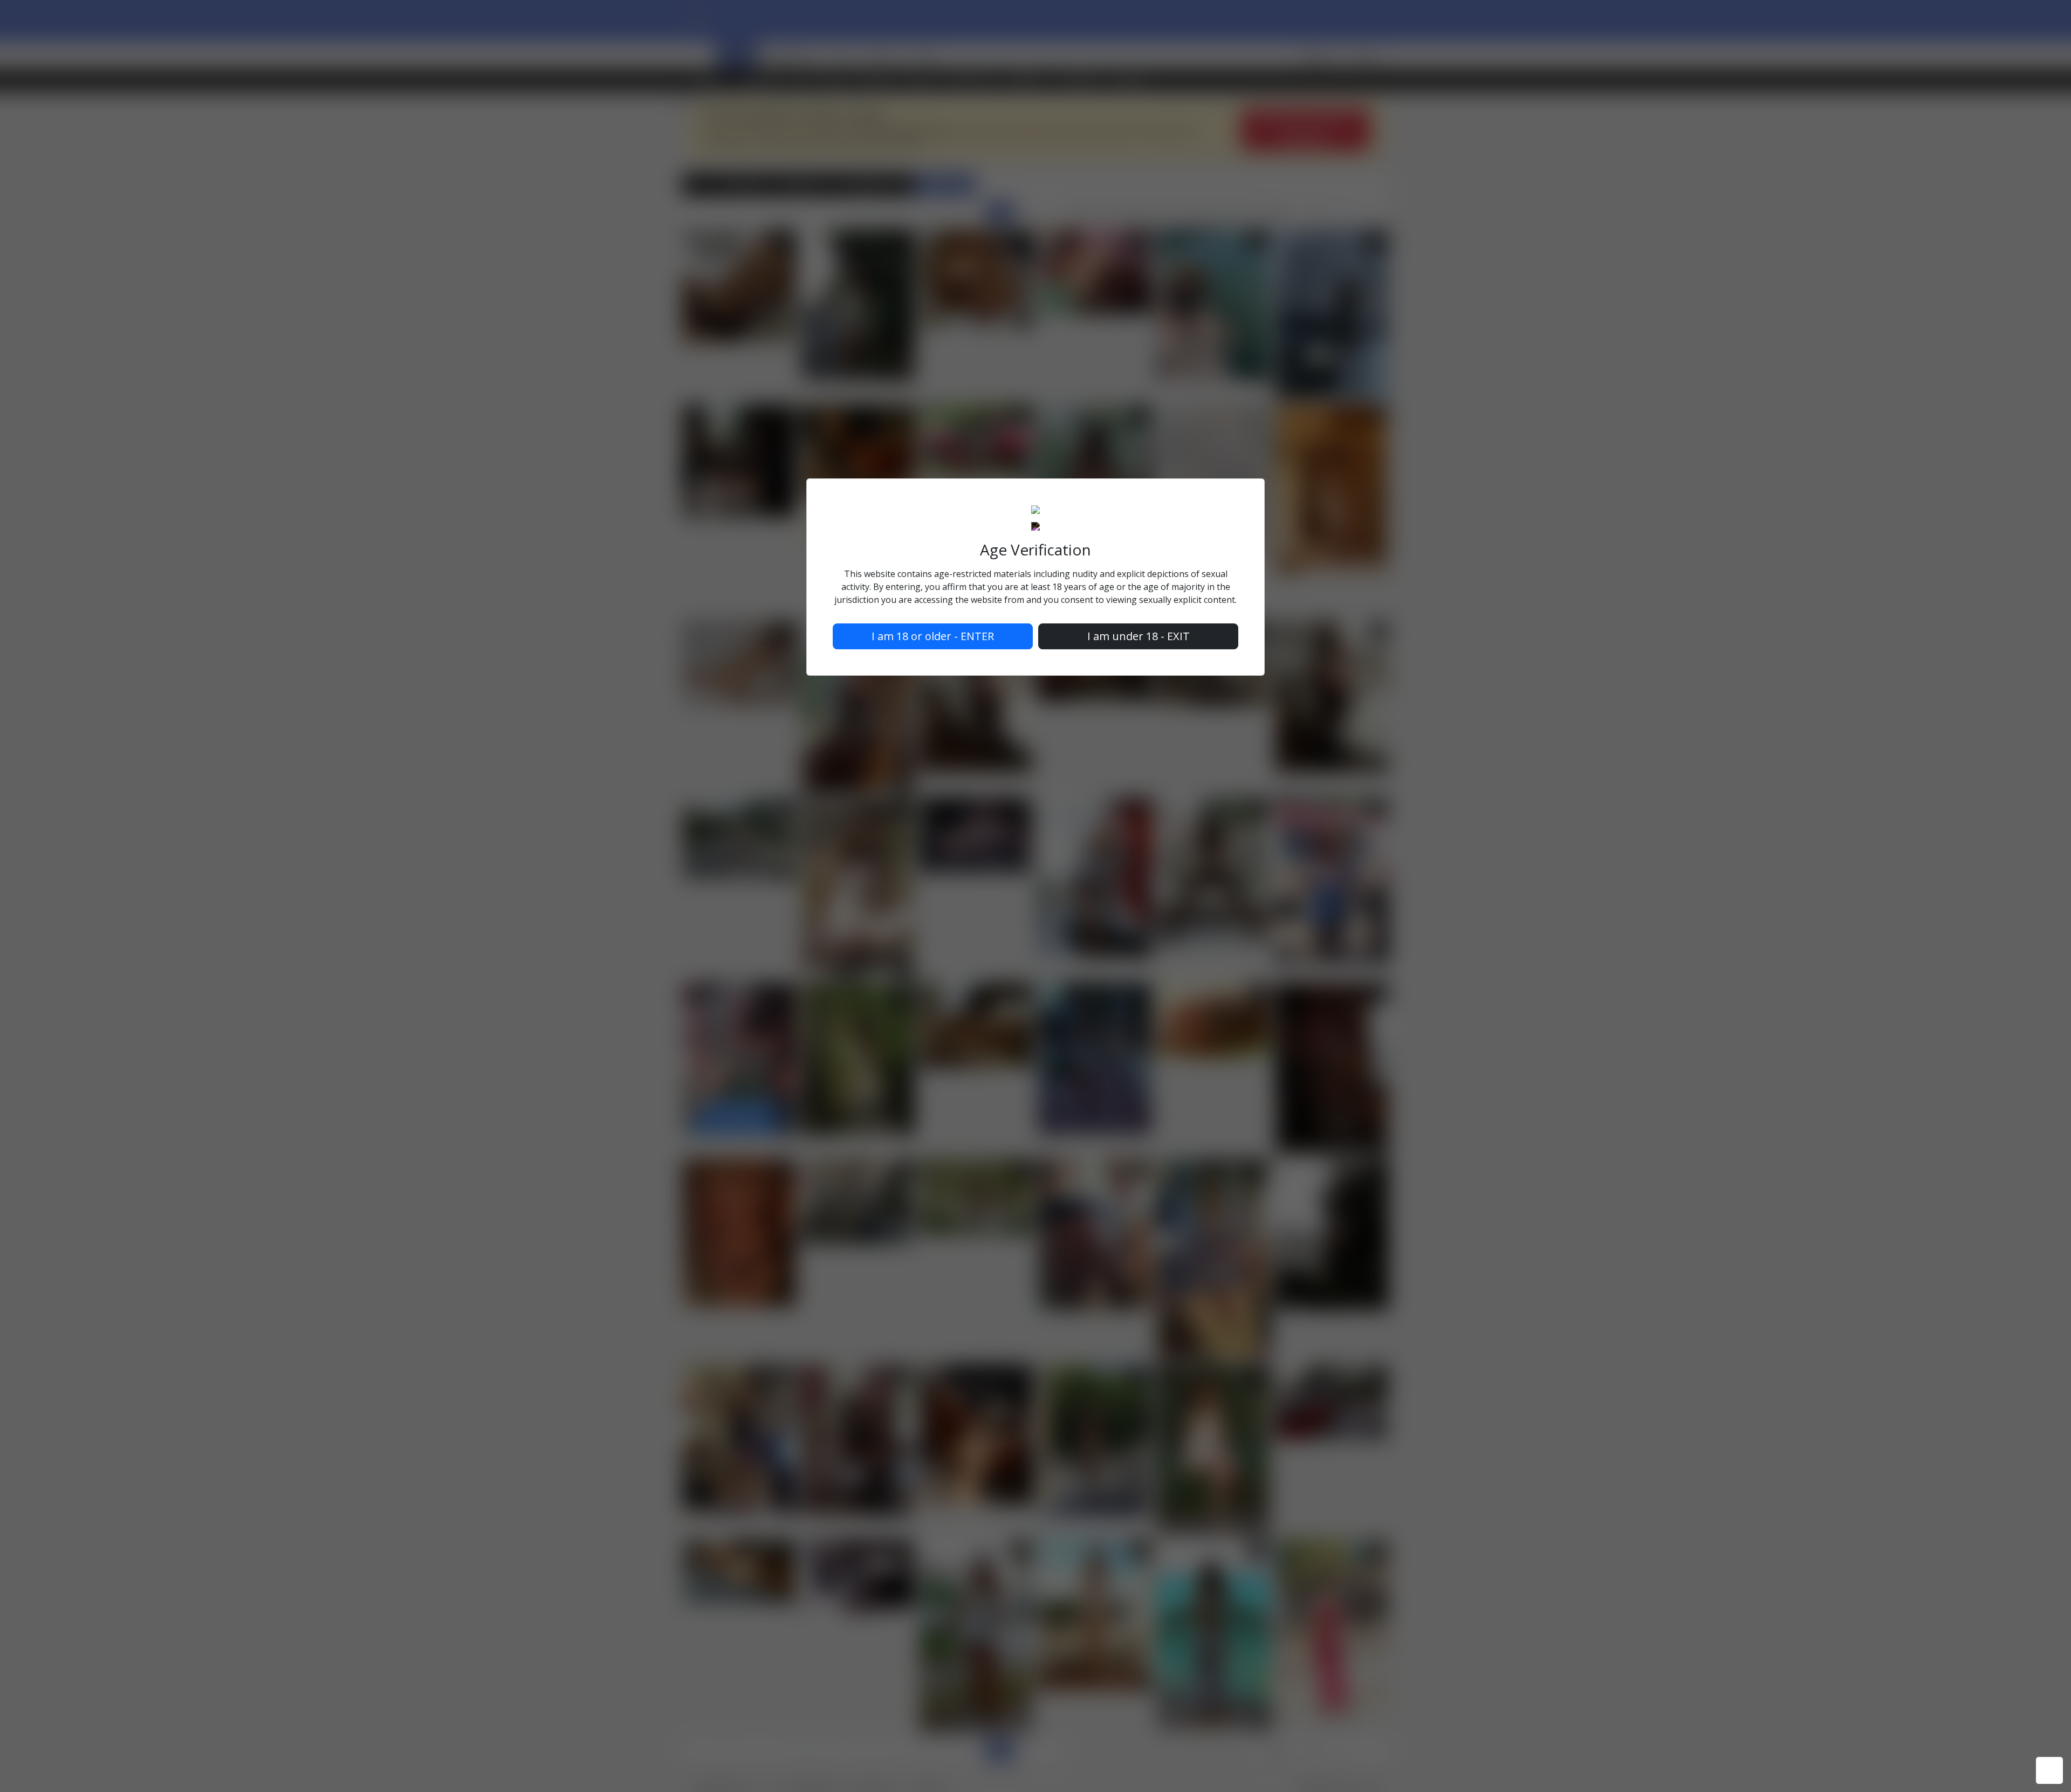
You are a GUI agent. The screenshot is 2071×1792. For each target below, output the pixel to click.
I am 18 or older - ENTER (933, 636)
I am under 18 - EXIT (1139, 636)
